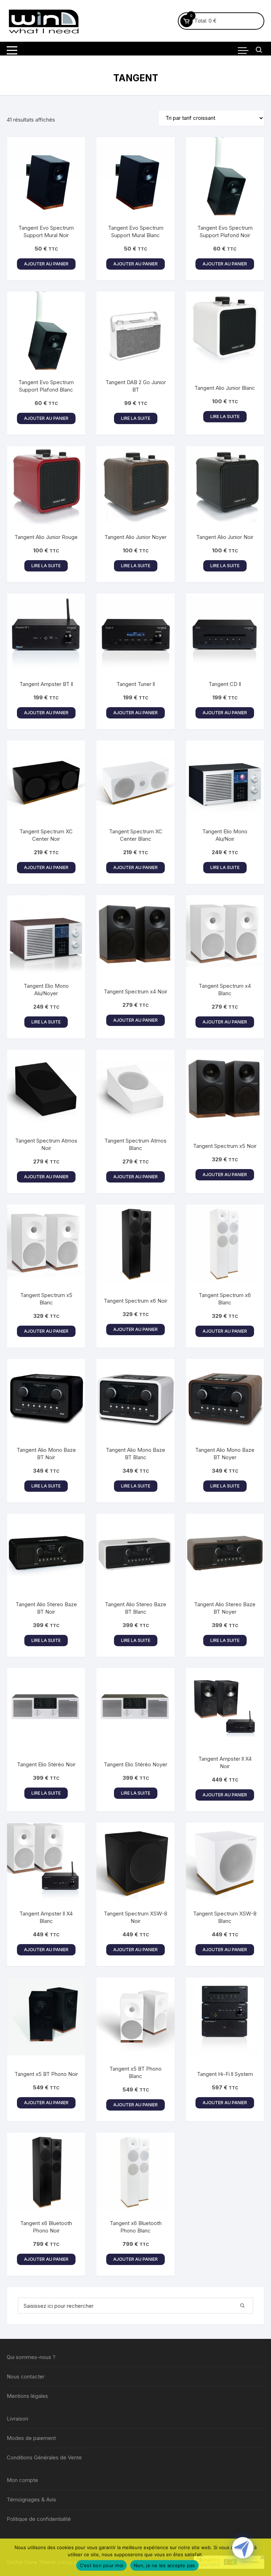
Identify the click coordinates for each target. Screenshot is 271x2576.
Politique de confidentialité (39, 2519)
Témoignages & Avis (31, 2499)
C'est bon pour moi (102, 2565)
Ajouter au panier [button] (46, 264)
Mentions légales (27, 2396)
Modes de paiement (31, 2438)
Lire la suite (136, 418)
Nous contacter (26, 2377)
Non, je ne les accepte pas (164, 2565)
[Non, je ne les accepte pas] (262, 2557)
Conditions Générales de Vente (44, 2457)
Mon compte (22, 2480)
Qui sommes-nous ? (31, 2357)
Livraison (17, 2419)
